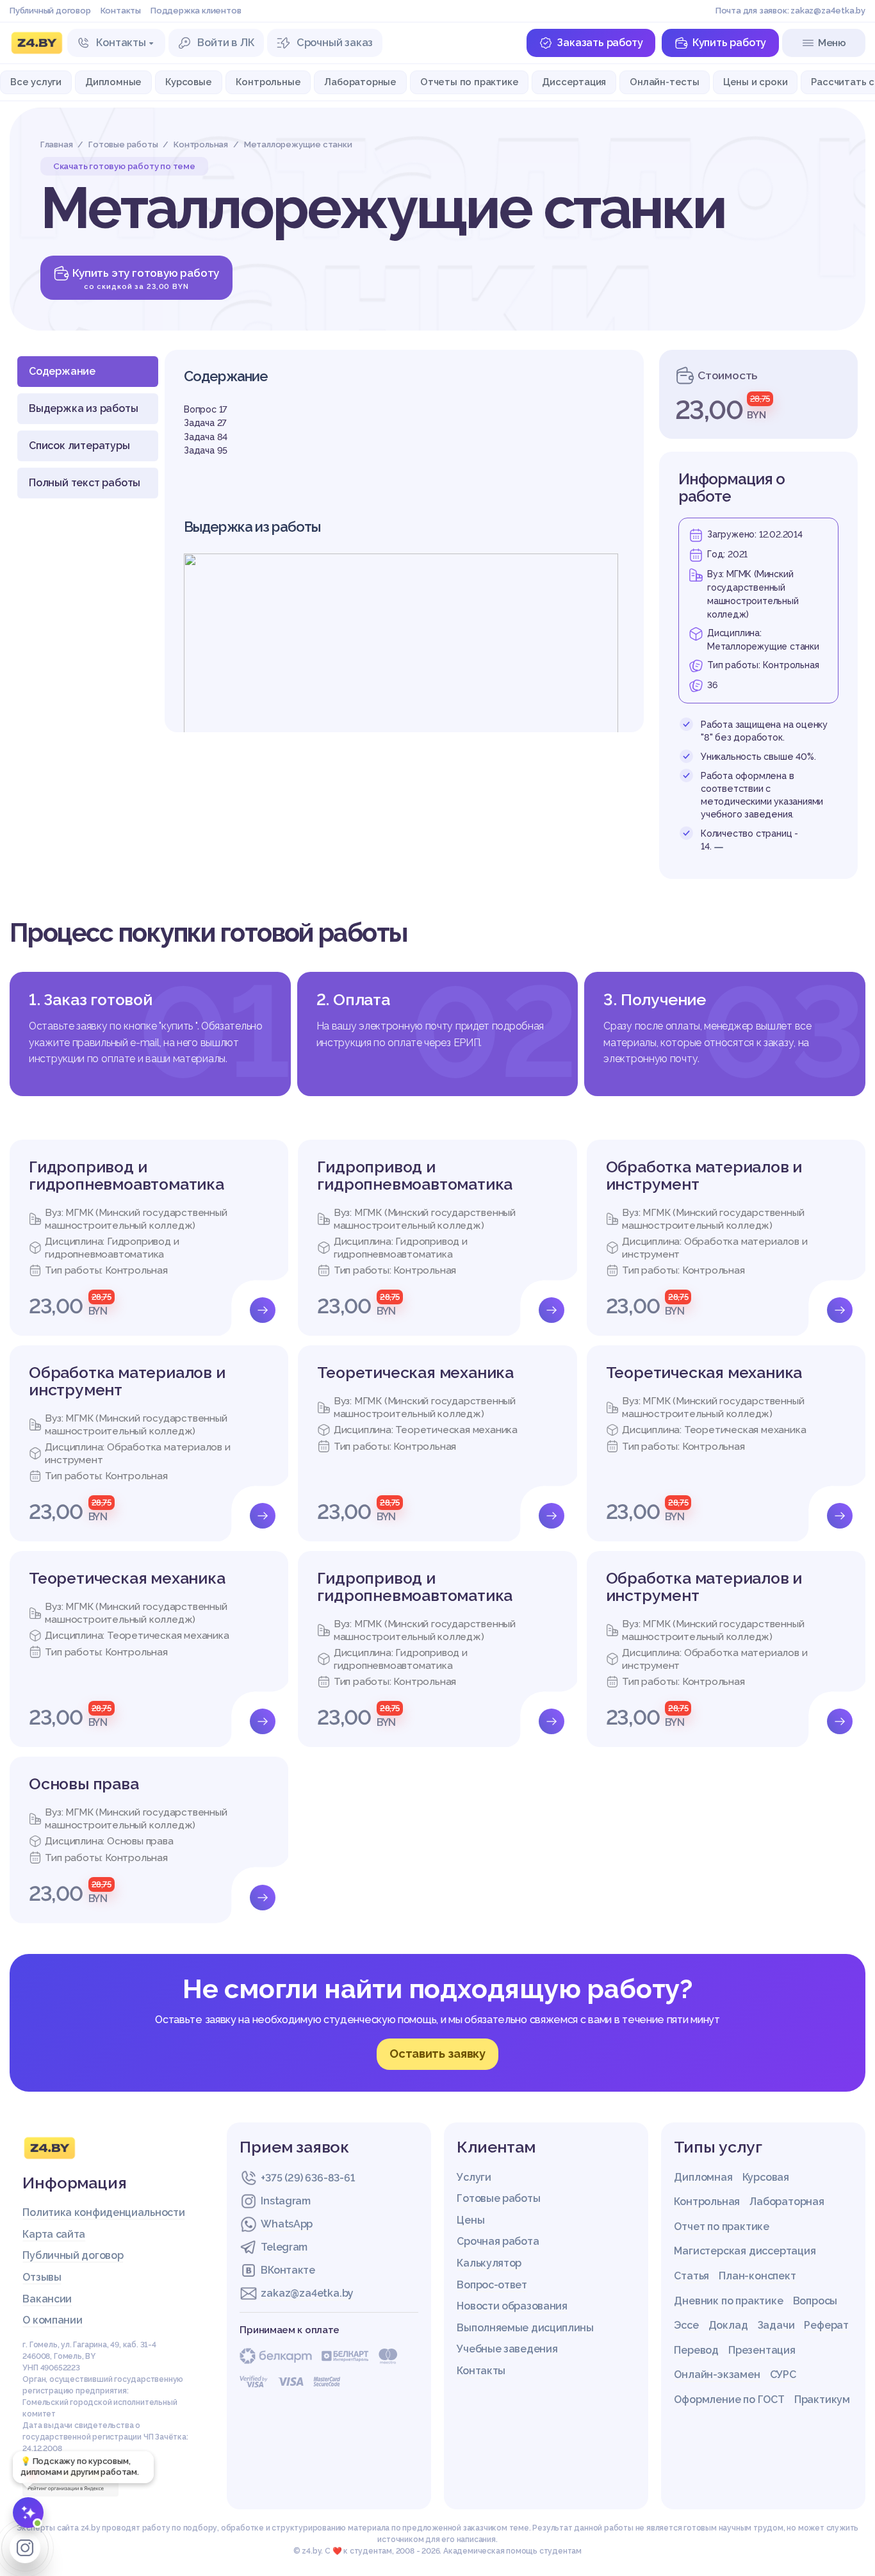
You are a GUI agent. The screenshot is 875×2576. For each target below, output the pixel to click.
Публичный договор (50, 11)
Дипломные (113, 82)
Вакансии (47, 2299)
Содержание (62, 371)
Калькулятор (489, 2263)
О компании (52, 2320)
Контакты (121, 11)
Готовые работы (498, 2198)
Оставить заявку (437, 2054)
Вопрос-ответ (492, 2285)
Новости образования (512, 2306)
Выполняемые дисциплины (525, 2328)
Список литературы (79, 446)
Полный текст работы (85, 483)
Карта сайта (54, 2234)
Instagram (285, 2201)
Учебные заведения (507, 2349)
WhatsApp (287, 2224)
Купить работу (729, 43)
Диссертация (574, 82)
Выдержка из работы (83, 408)
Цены (470, 2220)
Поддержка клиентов (196, 11)
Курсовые (188, 82)
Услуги (474, 2177)
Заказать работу (600, 43)
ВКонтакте (288, 2270)
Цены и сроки (756, 82)
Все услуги (36, 82)
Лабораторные (360, 82)
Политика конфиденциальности (103, 2212)
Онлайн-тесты (665, 82)
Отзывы (42, 2277)
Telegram (284, 2247)
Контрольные (268, 82)
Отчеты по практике (469, 82)
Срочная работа (498, 2241)
